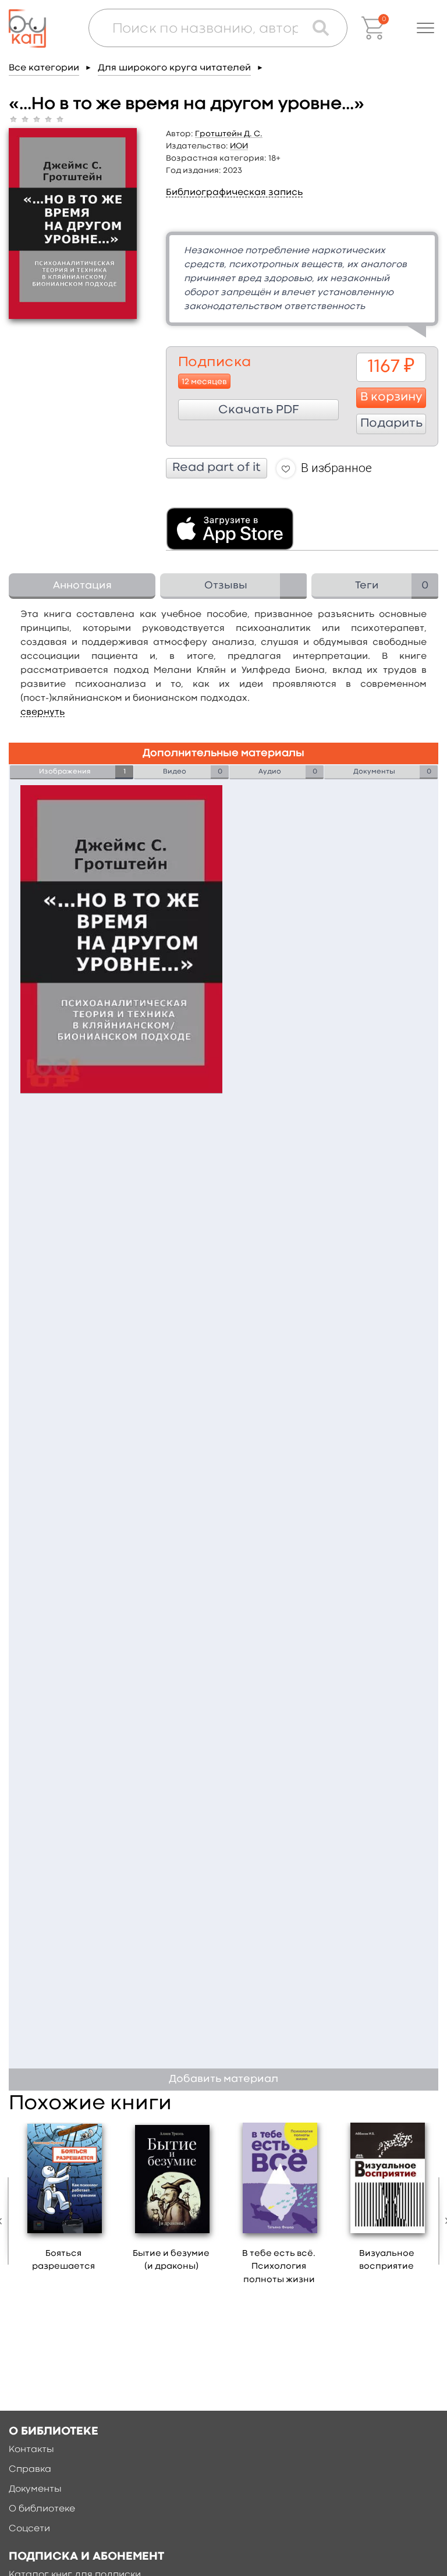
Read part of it (217, 468)
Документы (35, 2489)
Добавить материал (223, 2079)
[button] (425, 28)
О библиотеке (42, 2509)
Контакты (31, 2450)
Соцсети (29, 2529)
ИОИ (239, 146)
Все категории (44, 68)
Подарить (391, 424)
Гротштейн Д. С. (229, 134)
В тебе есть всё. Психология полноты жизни (279, 2267)
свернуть (42, 712)
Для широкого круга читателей (174, 68)
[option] (64, 2201)
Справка (30, 2469)
